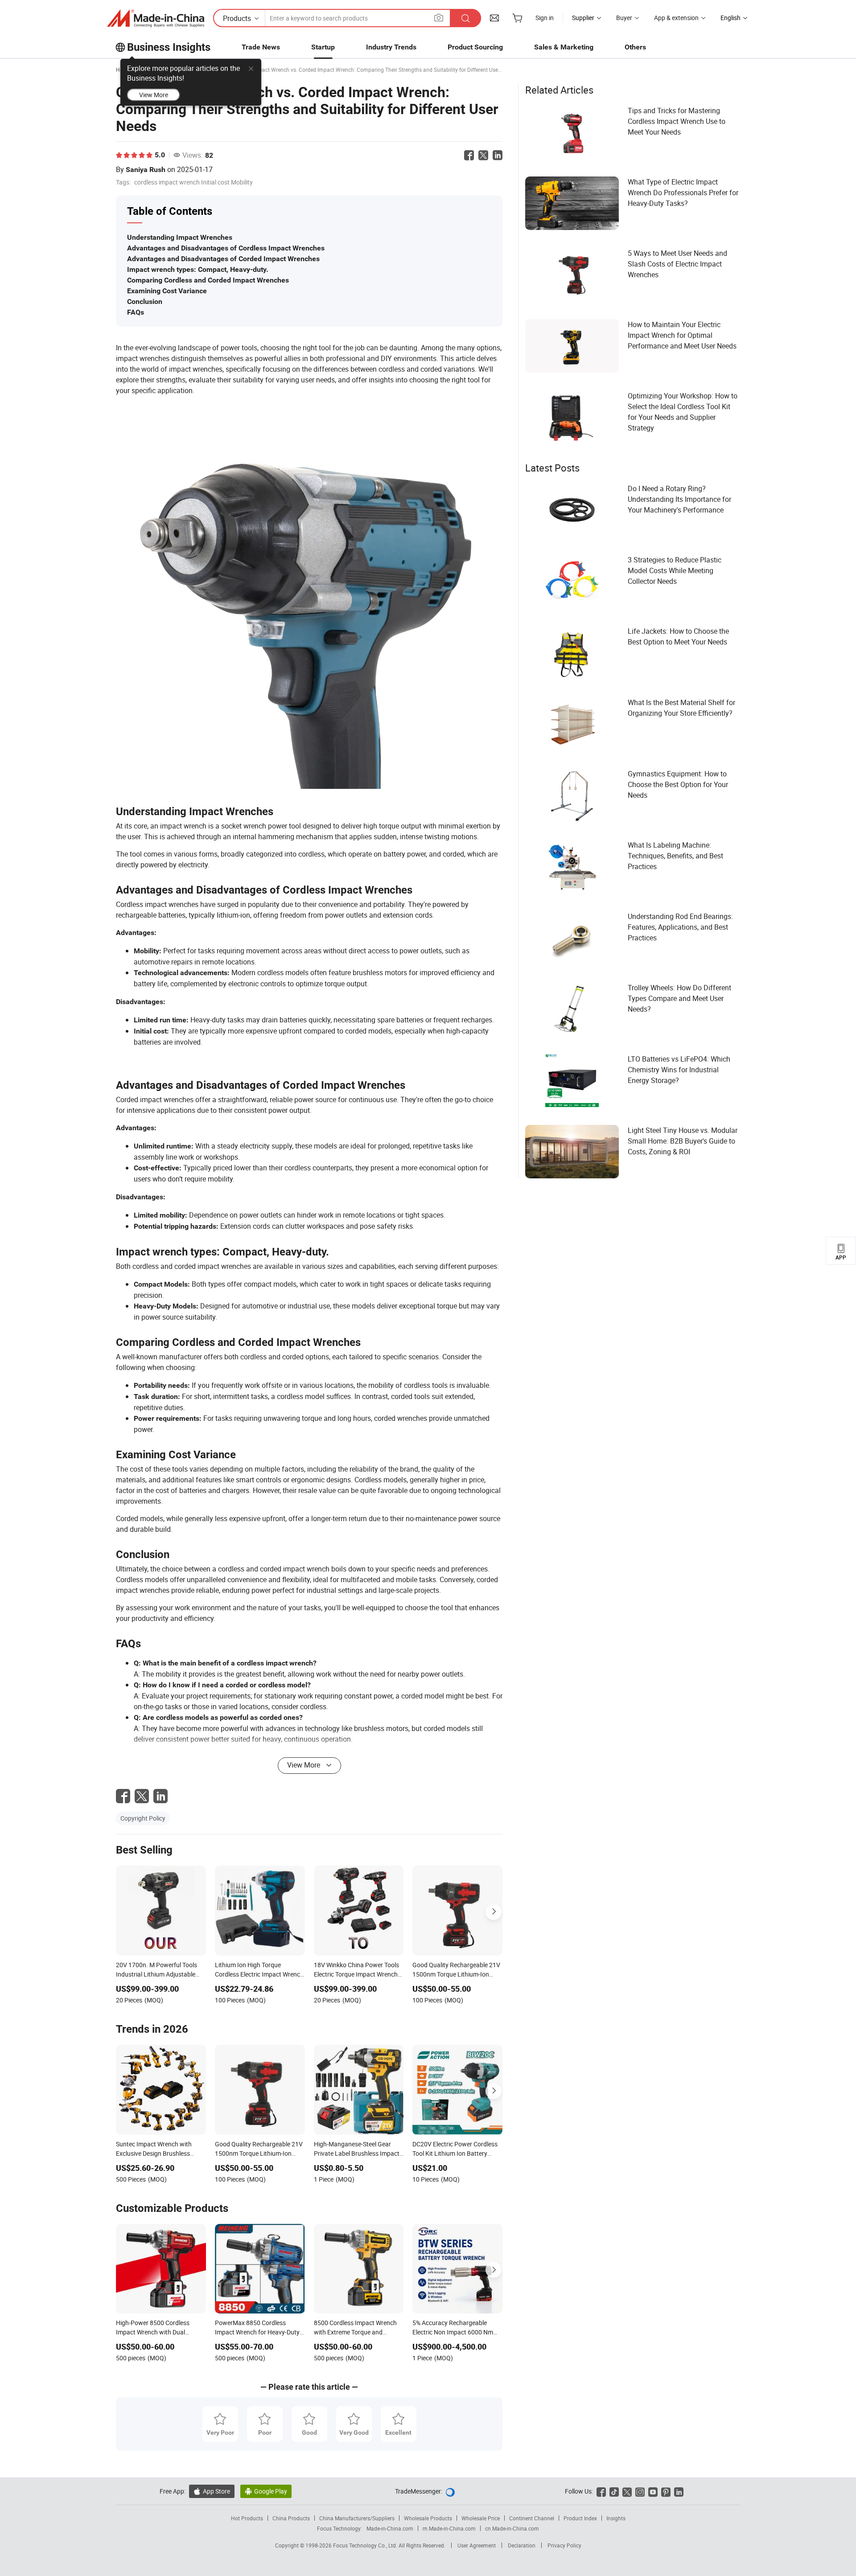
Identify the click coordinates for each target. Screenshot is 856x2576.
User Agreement (477, 2545)
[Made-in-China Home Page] (156, 18)
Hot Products (247, 2518)
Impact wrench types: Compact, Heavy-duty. (198, 269)
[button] (439, 18)
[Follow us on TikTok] (614, 2491)
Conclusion (145, 301)
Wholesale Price (481, 2518)
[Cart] (517, 18)
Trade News (261, 47)
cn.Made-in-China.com (512, 2528)
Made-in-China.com (390, 2528)
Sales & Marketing (564, 47)
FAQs (136, 312)
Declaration (522, 2545)
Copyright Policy (143, 1818)
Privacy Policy (564, 2545)
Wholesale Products (428, 2518)
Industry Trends (391, 47)
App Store (212, 2491)
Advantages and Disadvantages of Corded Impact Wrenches (223, 259)
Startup (323, 47)
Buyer (624, 18)
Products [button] (237, 18)
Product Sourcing (475, 47)
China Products (291, 2518)
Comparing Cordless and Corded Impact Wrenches (208, 280)
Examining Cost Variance (167, 291)
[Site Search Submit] (465, 18)
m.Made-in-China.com (449, 2528)
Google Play (266, 2491)
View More (154, 95)
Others (635, 47)
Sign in (545, 18)
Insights (616, 2518)
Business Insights (169, 47)
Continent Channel (532, 2518)
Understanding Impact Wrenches (180, 237)
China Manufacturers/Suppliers (357, 2518)
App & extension (676, 18)
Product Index (580, 2518)
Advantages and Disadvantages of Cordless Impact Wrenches (226, 248)
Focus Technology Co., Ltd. (366, 2545)
